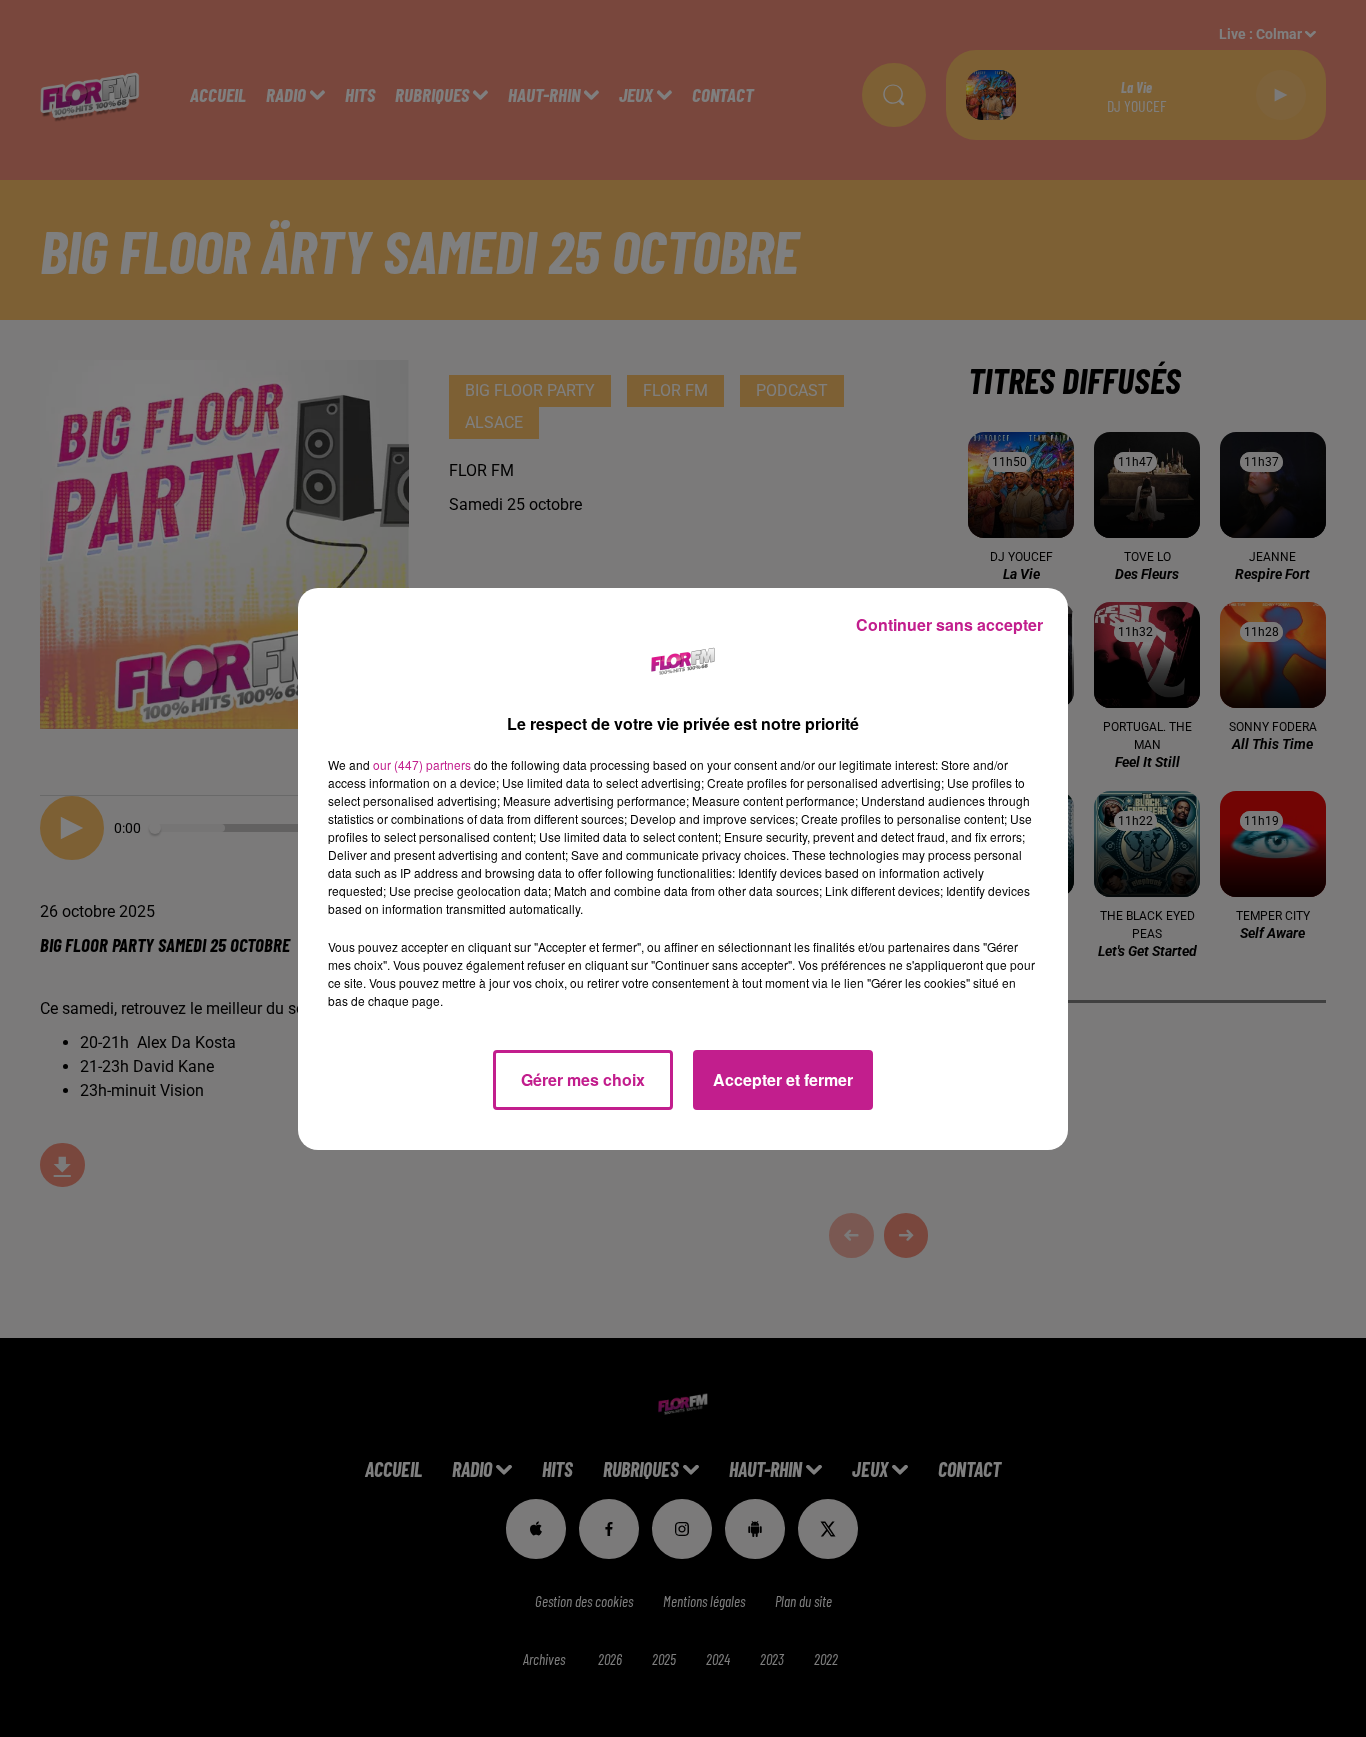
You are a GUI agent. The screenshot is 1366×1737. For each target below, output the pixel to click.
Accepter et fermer (783, 1079)
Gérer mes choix (583, 1079)
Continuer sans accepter (949, 624)
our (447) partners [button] (422, 764)
